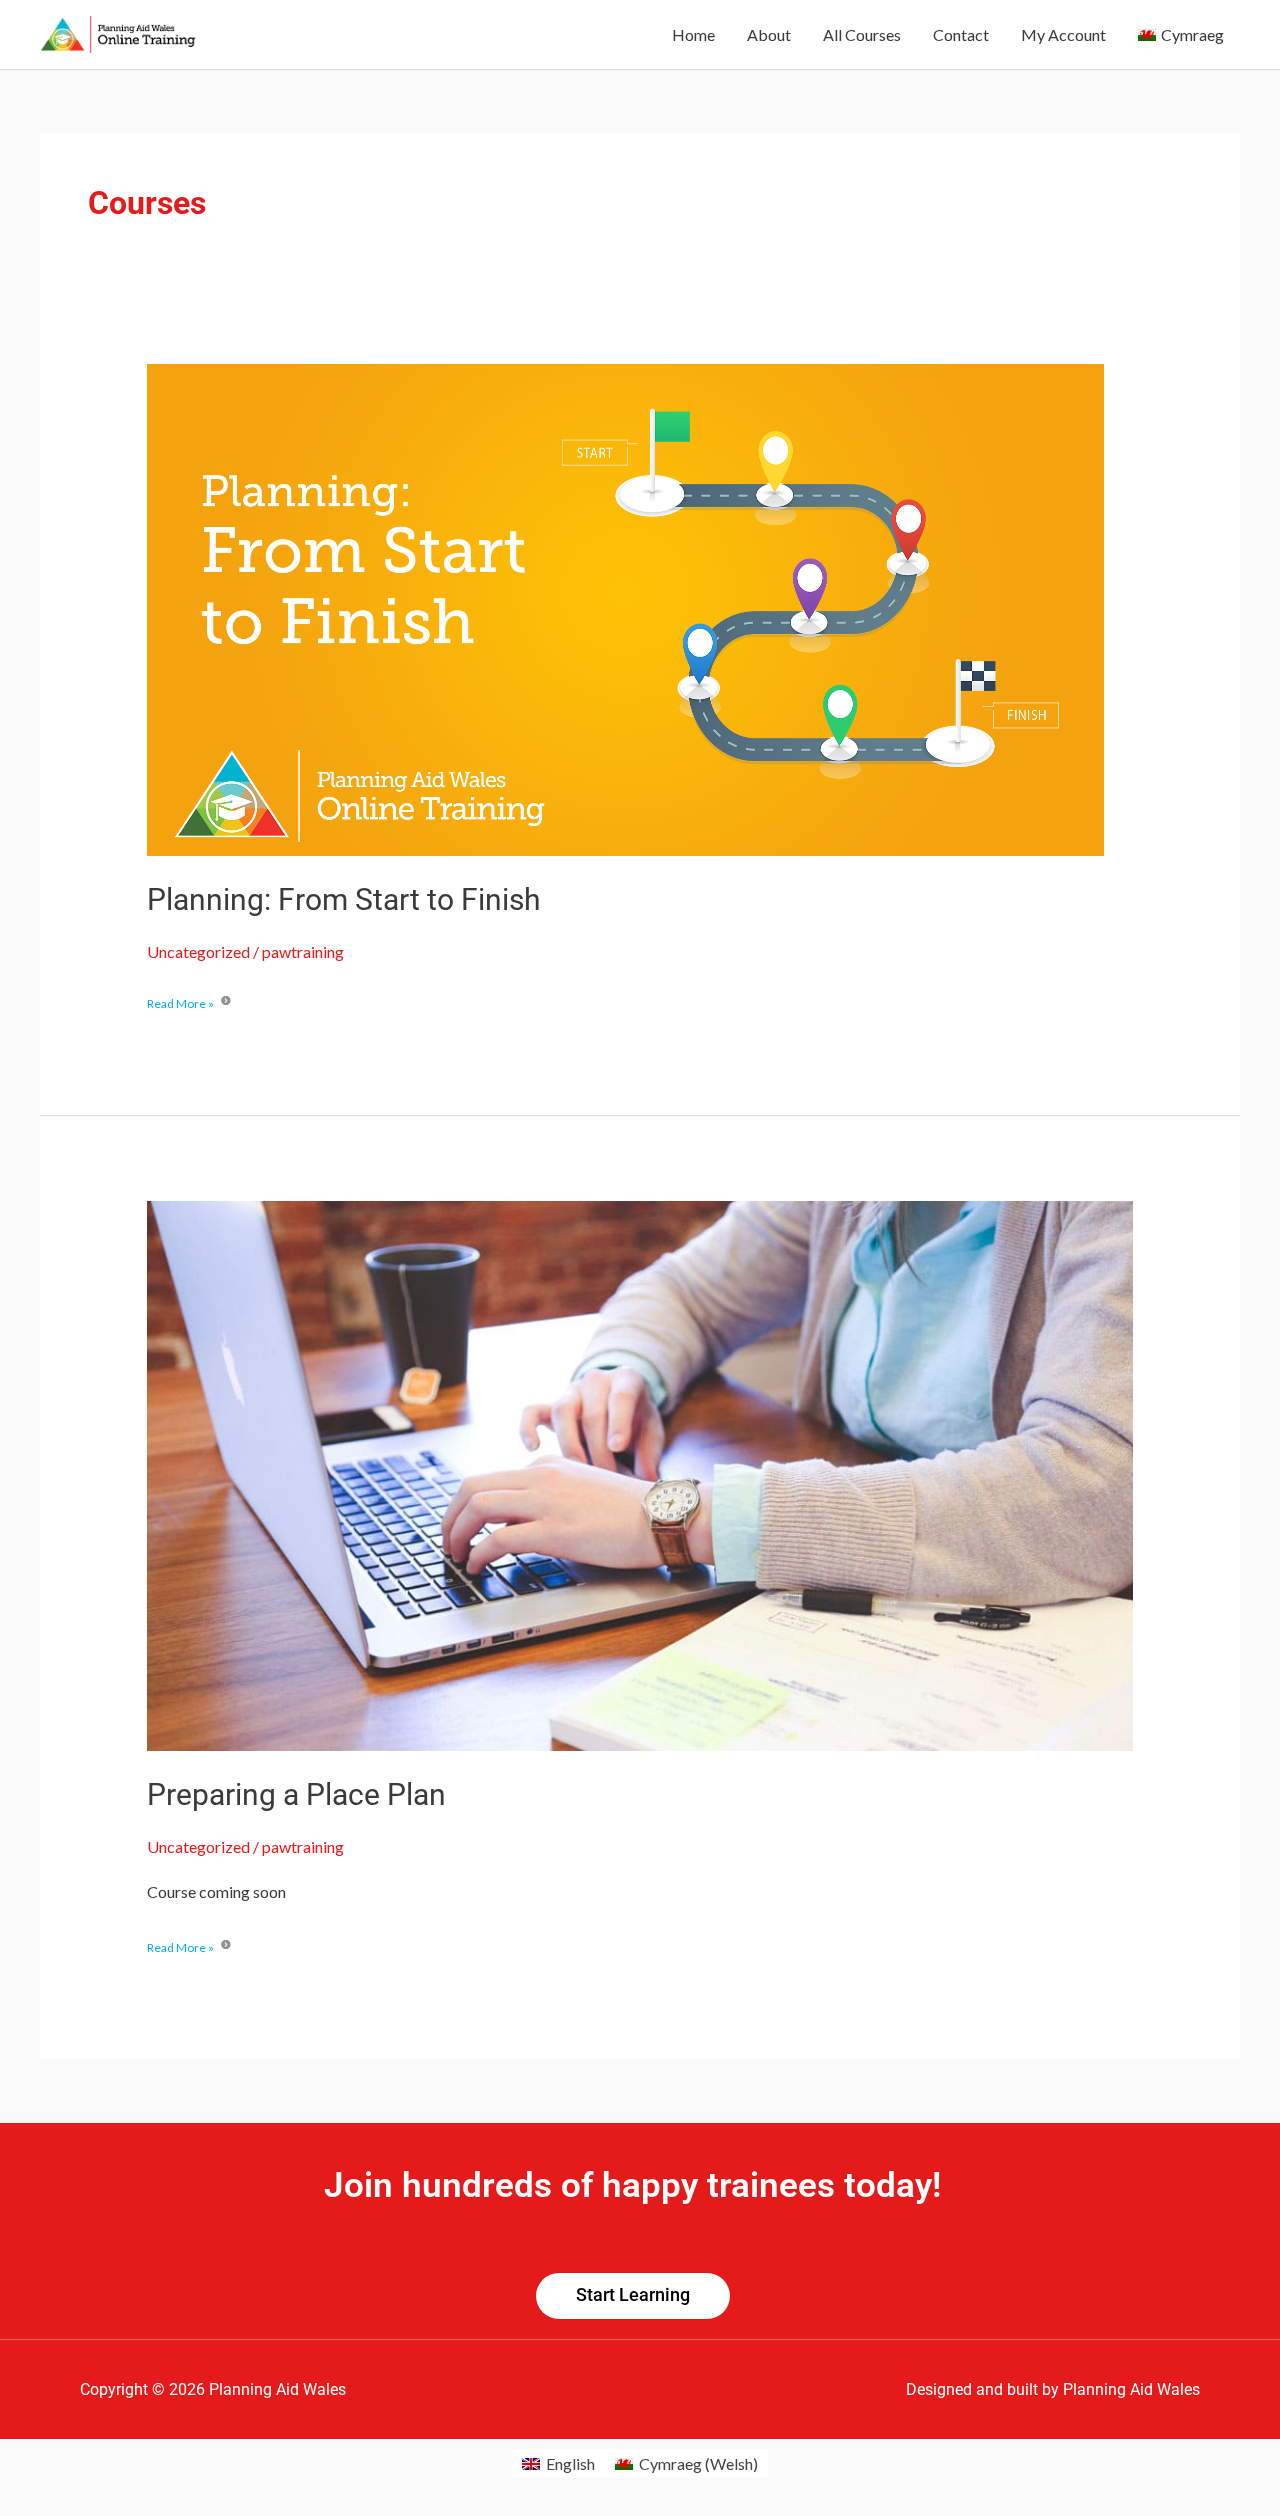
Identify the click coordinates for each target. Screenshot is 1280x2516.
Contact (961, 34)
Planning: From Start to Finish (344, 899)
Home (693, 34)
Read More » (180, 1002)
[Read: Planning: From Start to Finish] (625, 607)
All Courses (862, 34)
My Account (1063, 34)
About (769, 34)
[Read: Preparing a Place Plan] (640, 1473)
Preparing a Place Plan (296, 1794)
